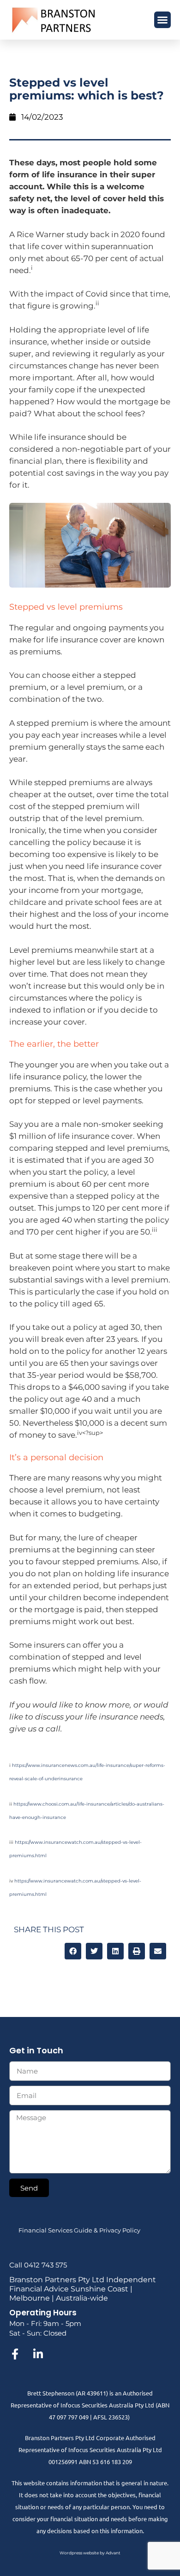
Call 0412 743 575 (38, 2265)
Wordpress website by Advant (90, 2553)
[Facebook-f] (15, 2354)
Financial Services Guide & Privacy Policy (79, 2230)
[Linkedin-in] (38, 2354)
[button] (162, 20)
